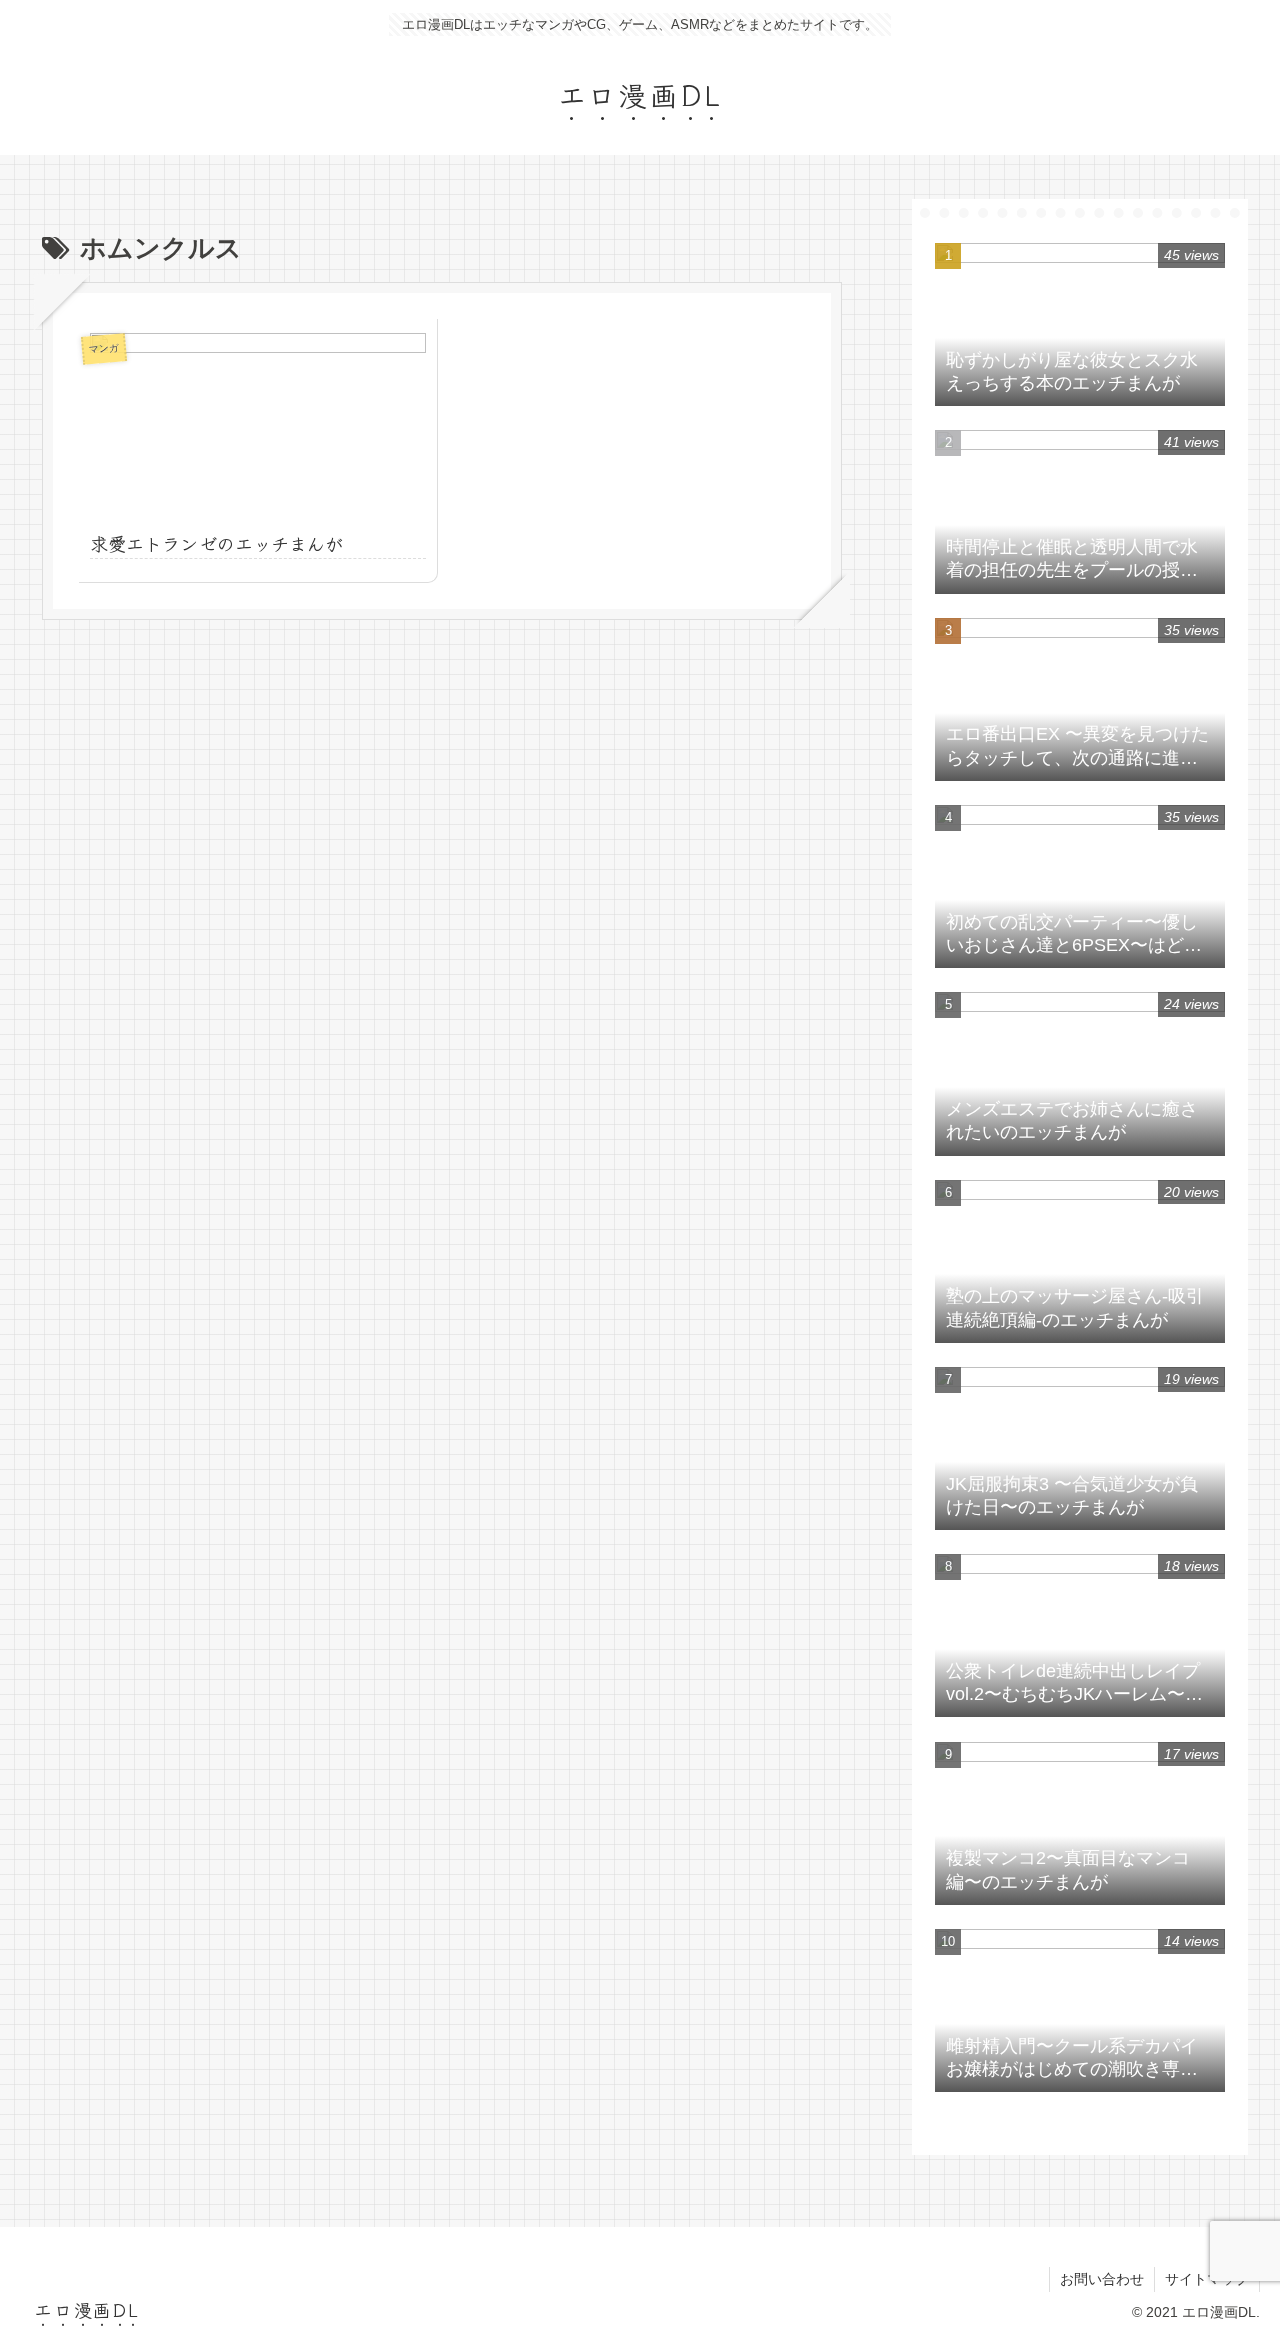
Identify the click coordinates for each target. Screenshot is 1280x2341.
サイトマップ (1207, 2279)
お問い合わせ (1102, 2279)
